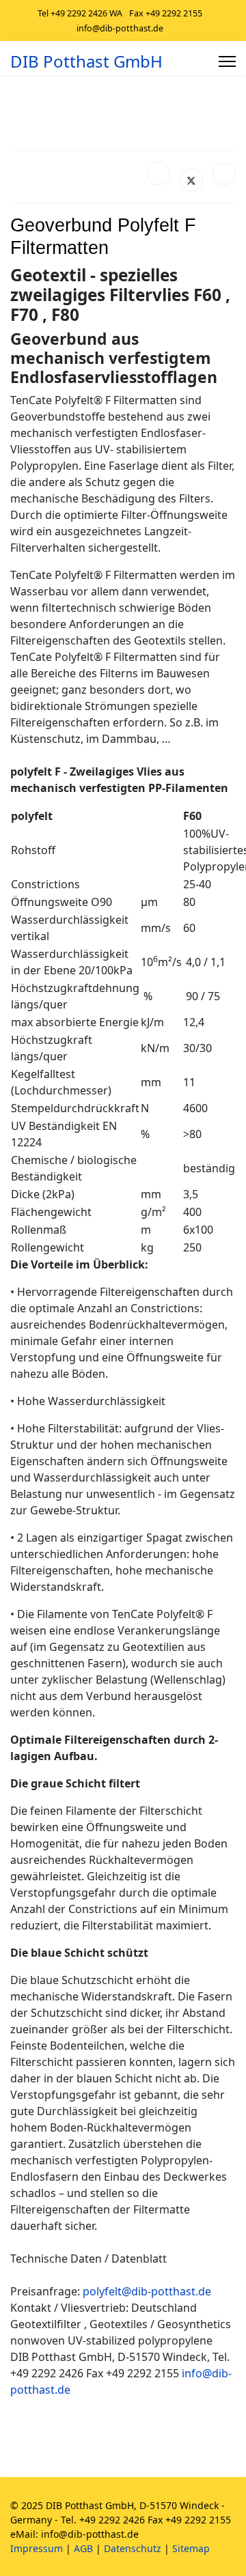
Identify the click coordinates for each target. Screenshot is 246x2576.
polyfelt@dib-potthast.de (147, 2291)
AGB (83, 2548)
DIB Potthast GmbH (86, 61)
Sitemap (191, 2548)
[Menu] (227, 61)
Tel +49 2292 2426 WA (80, 13)
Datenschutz (133, 2548)
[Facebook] (159, 173)
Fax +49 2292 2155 (166, 13)
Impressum (37, 2548)
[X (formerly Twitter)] (191, 180)
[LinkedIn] (224, 173)
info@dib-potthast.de (120, 28)
